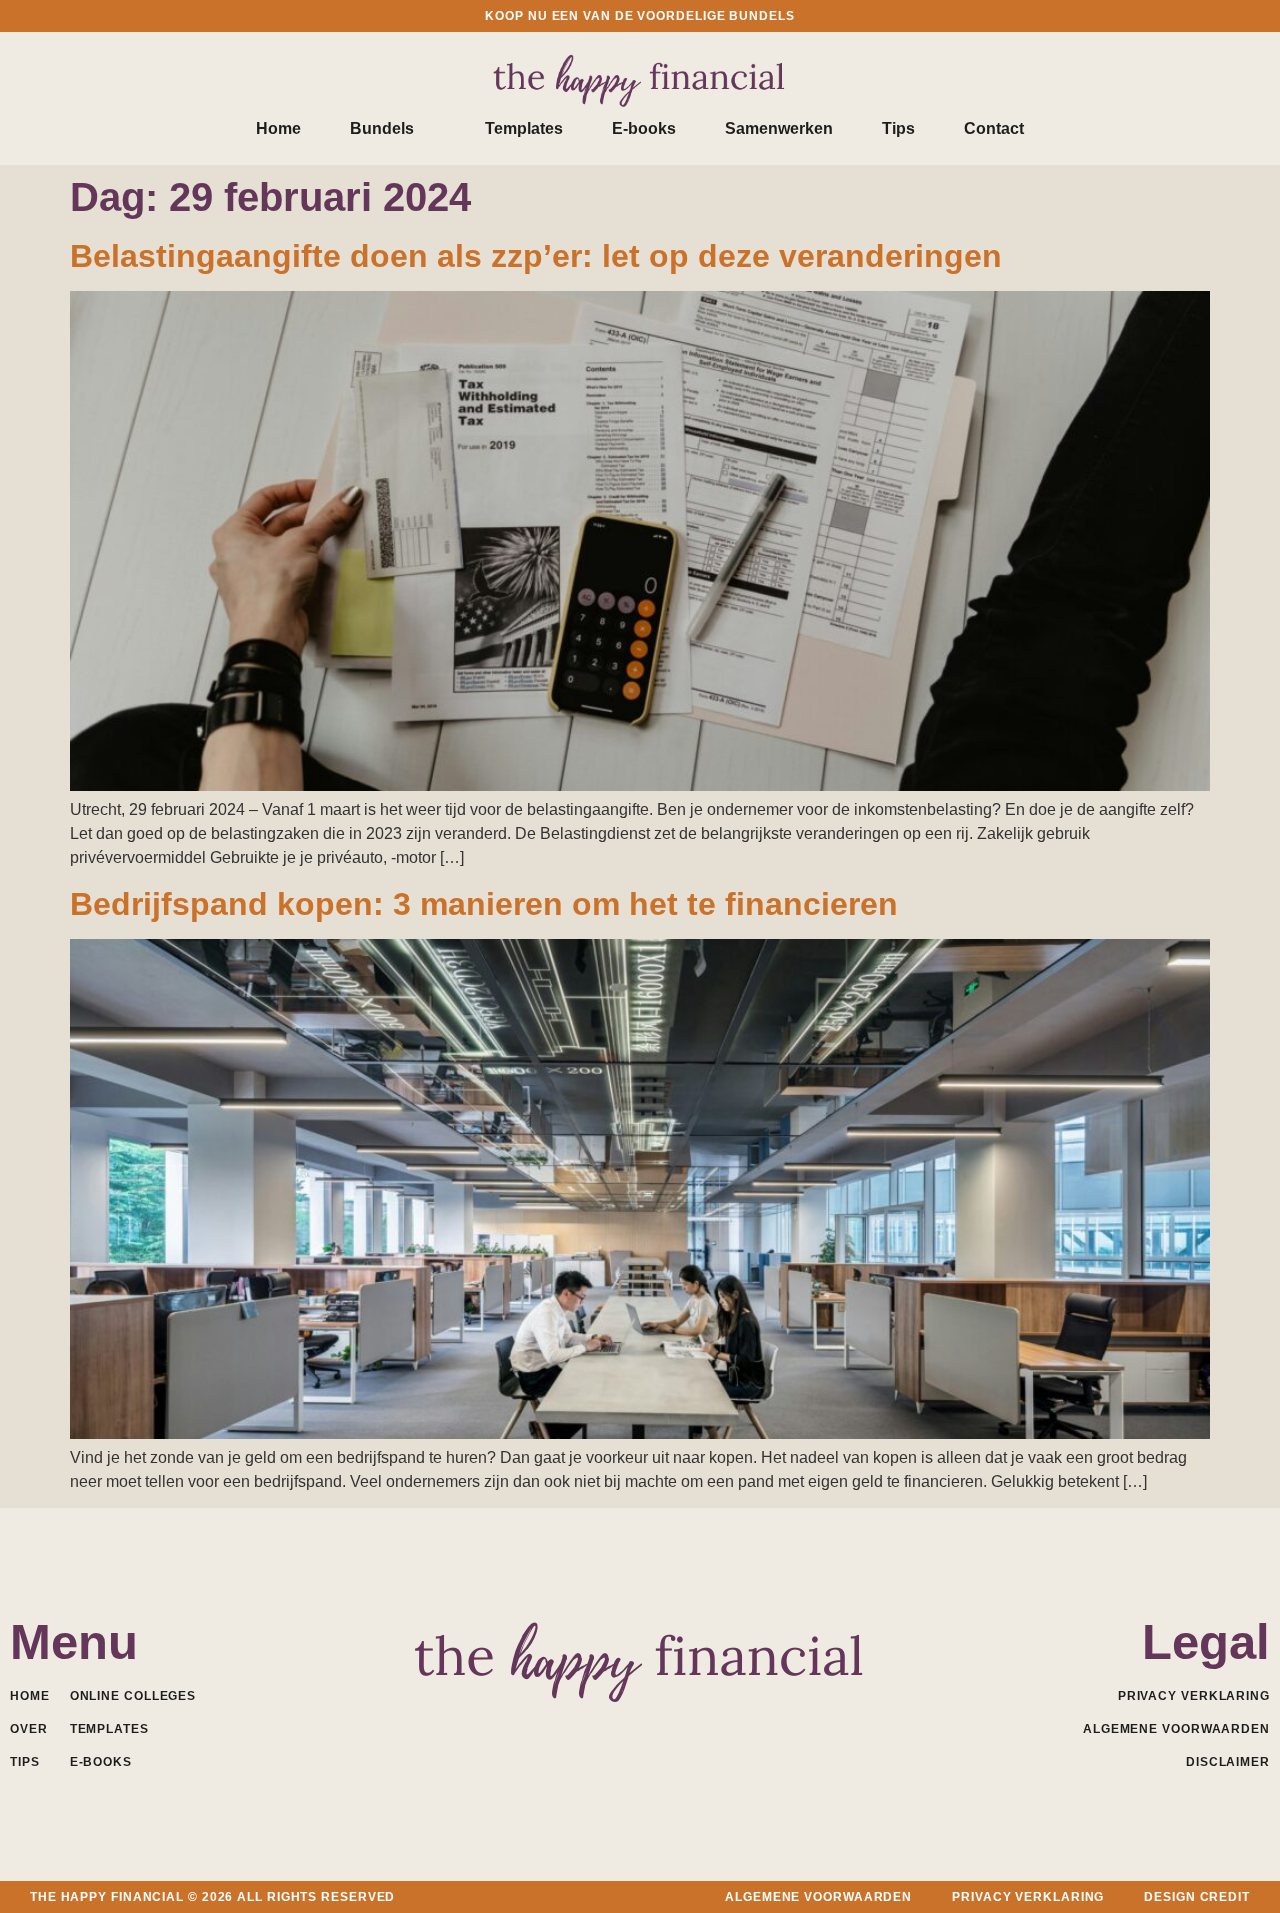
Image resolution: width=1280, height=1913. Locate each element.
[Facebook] (552, 1726)
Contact (994, 128)
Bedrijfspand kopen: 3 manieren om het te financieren (484, 904)
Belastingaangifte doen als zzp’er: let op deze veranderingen (536, 256)
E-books (644, 128)
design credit (1197, 1897)
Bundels (382, 128)
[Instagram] (684, 1726)
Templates (524, 128)
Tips (898, 128)
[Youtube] (640, 1726)
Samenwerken (779, 128)
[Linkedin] (596, 1726)
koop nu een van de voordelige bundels (639, 16)
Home (278, 128)
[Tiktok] (728, 1726)
